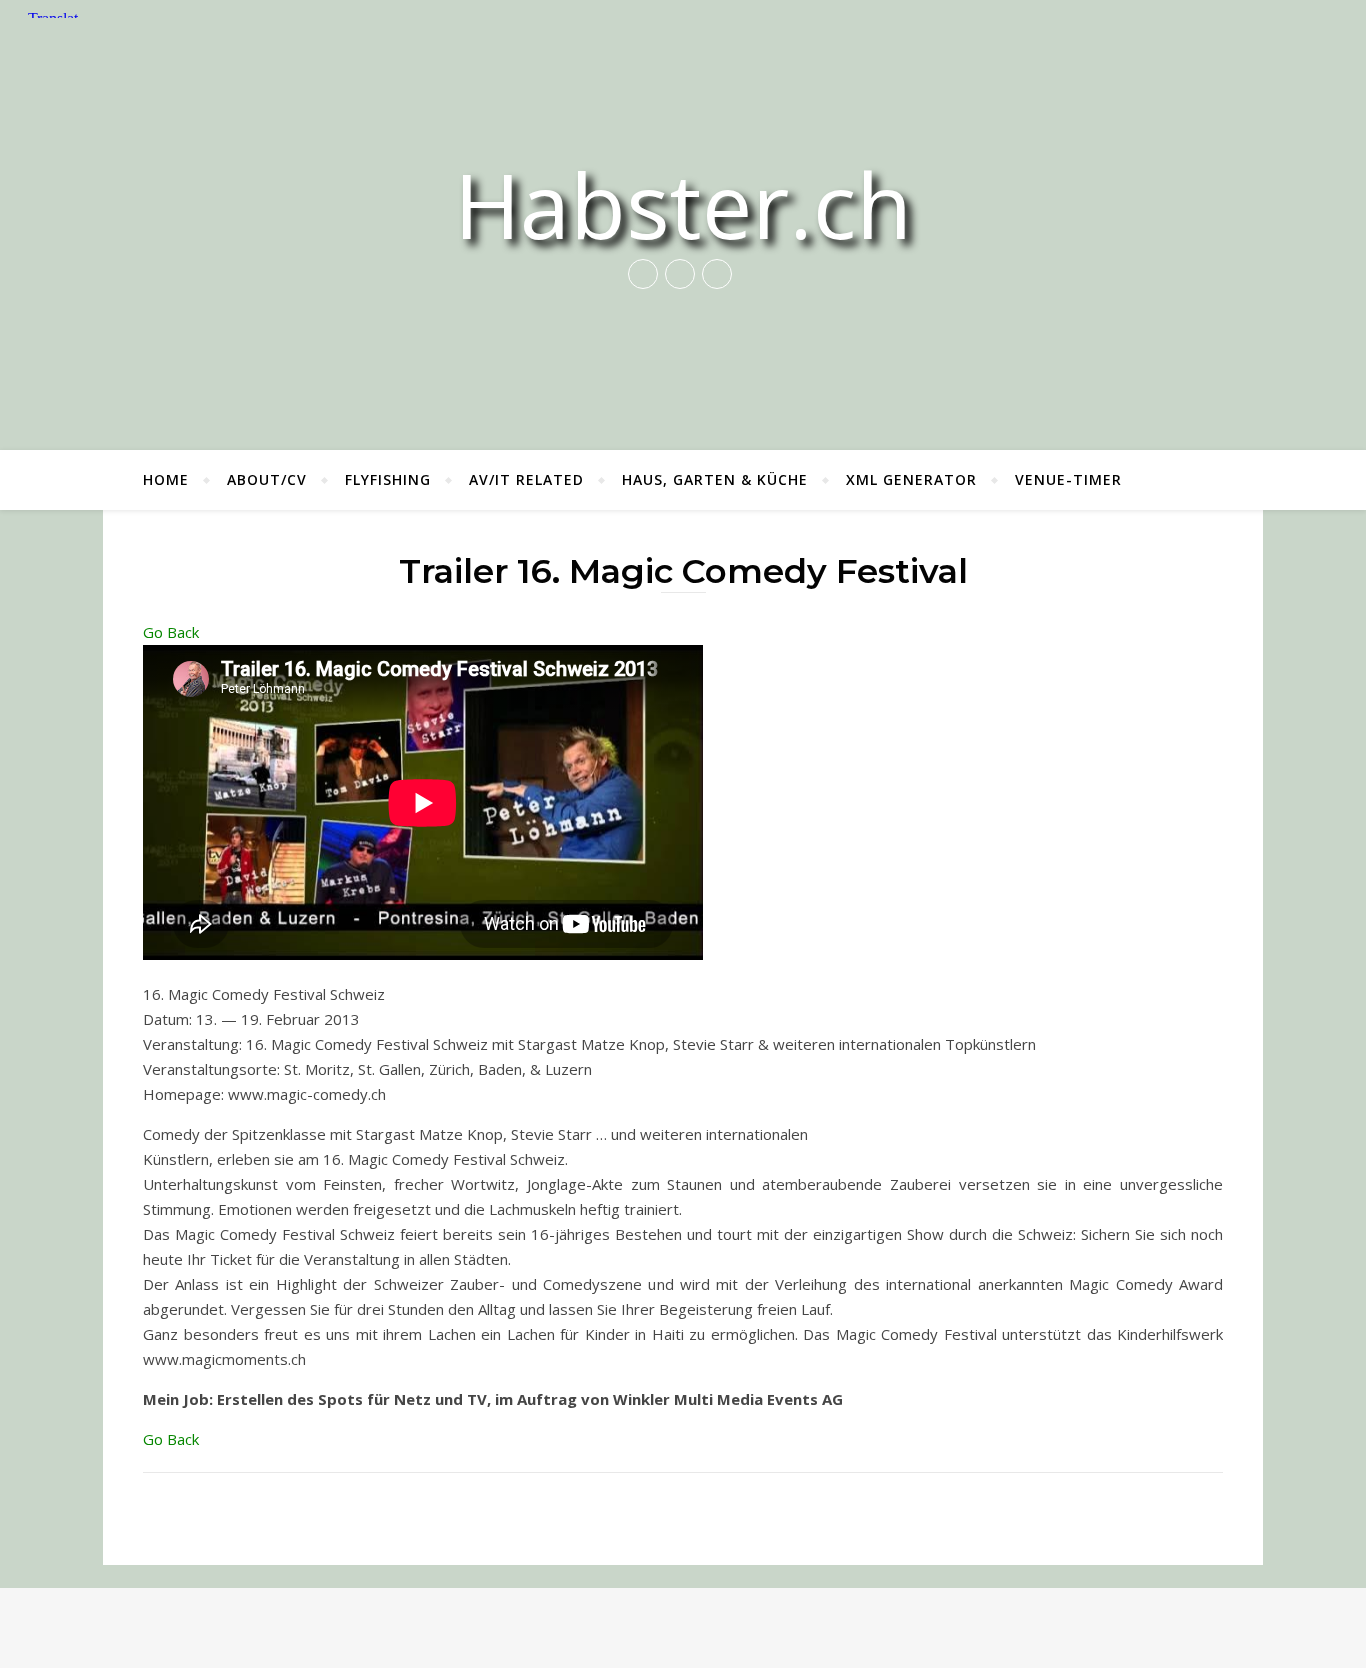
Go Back (171, 632)
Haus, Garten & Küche (715, 479)
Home (166, 479)
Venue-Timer (1068, 479)
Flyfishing (388, 479)
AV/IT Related (526, 479)
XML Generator (911, 479)
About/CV (267, 479)
